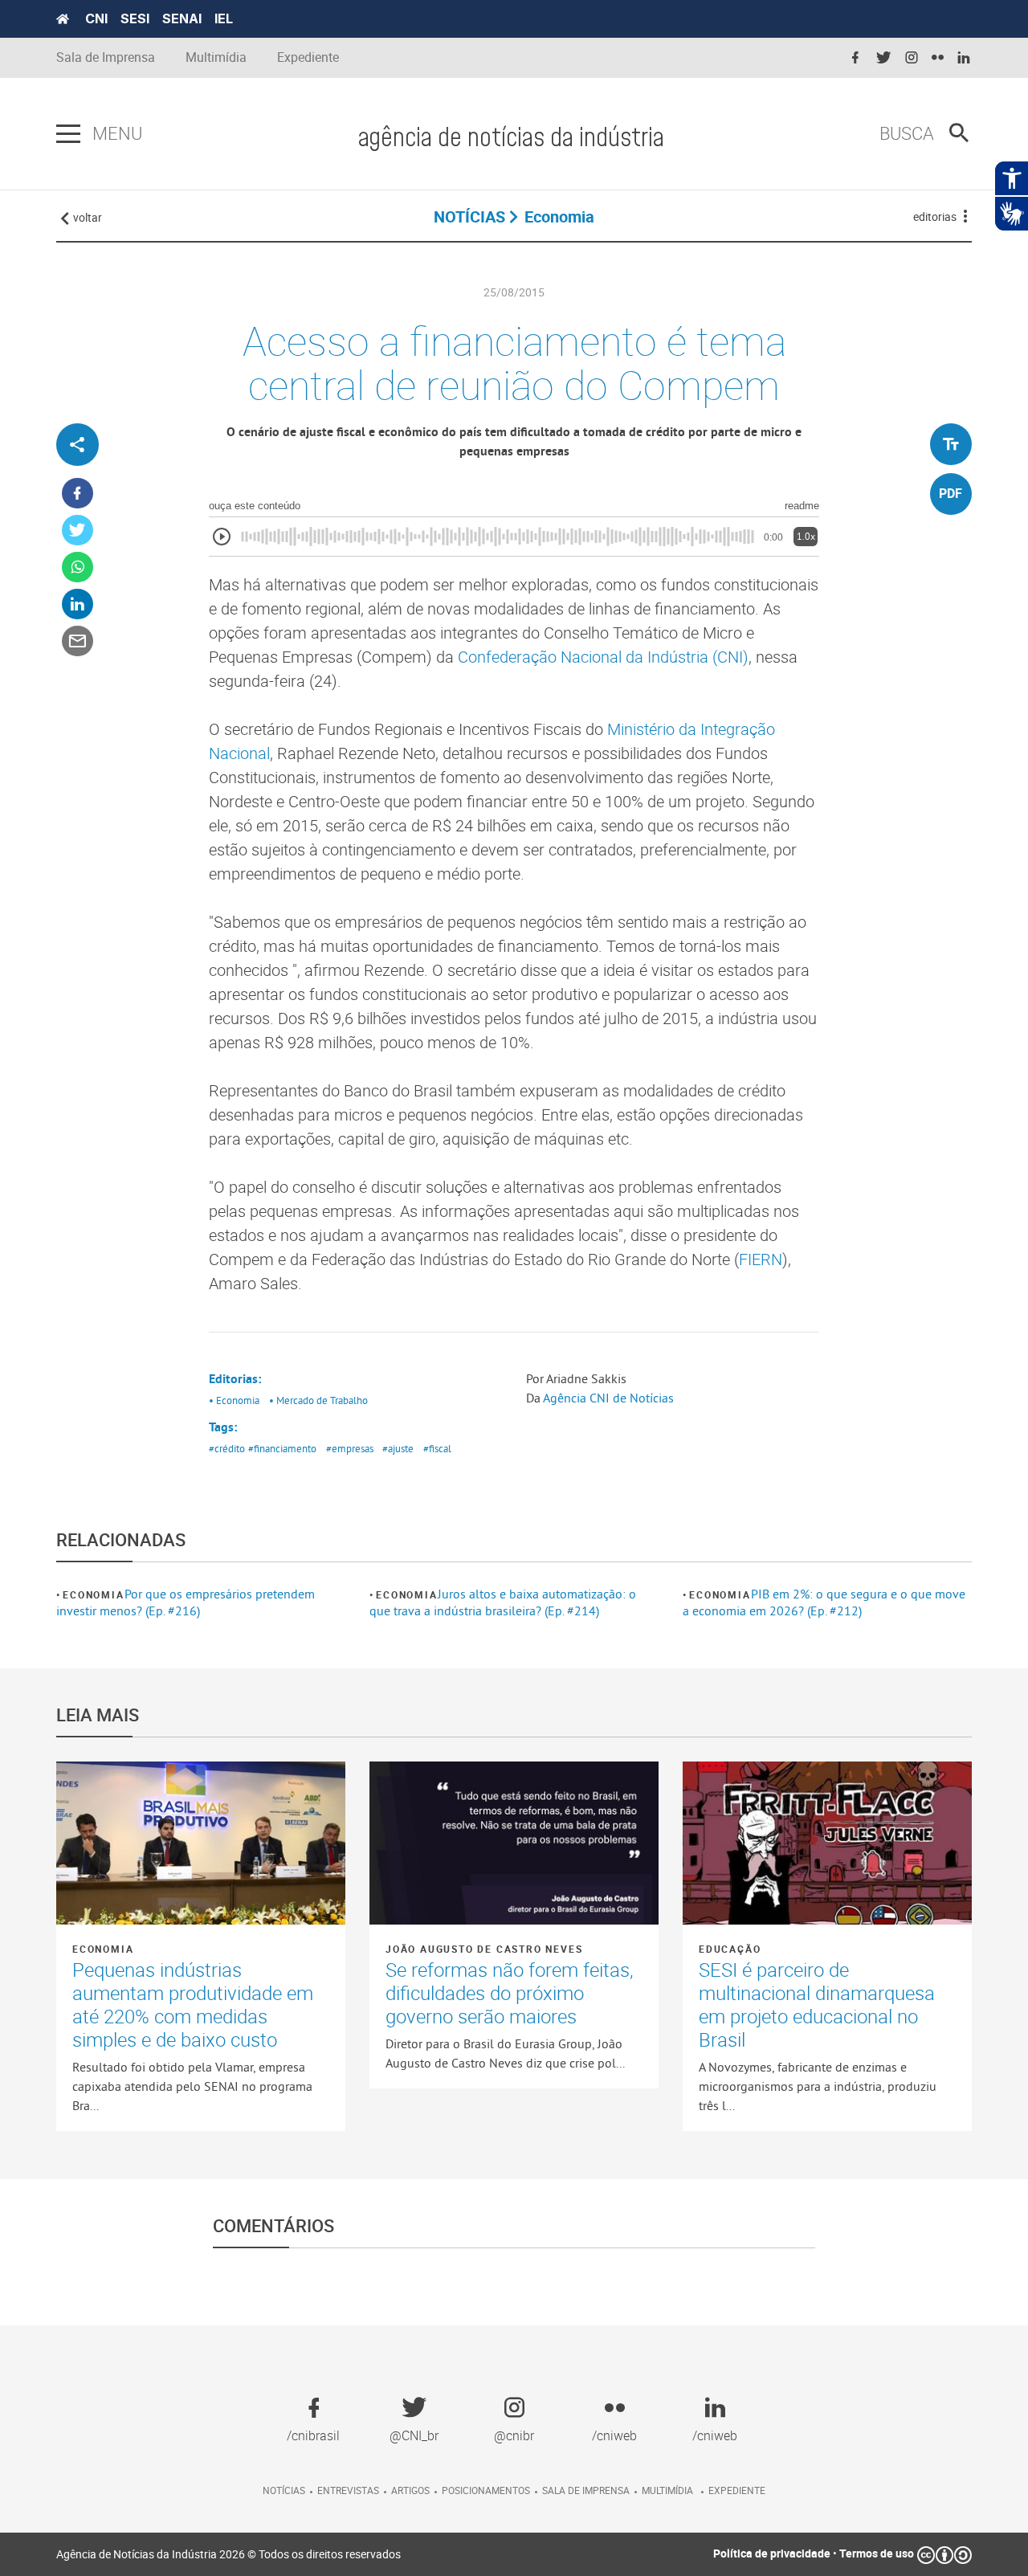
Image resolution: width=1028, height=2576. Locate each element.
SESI (135, 18)
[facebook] (855, 58)
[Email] (78, 641)
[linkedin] (964, 58)
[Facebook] (78, 494)
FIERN (761, 1259)
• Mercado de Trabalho (318, 1400)
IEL (224, 18)
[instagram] (912, 58)
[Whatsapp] (78, 567)
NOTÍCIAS (469, 216)
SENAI (182, 18)
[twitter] (883, 58)
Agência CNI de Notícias (610, 1398)
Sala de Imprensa (106, 57)
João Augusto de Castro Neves (484, 1949)
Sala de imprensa (586, 2490)
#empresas (350, 1448)
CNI (96, 18)
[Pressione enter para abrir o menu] (68, 134)
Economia (93, 1594)
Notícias (284, 2490)
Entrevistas (348, 2490)
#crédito (227, 1448)
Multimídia (216, 57)
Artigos (410, 2490)
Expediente (308, 57)
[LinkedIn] (78, 604)
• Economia (234, 1400)
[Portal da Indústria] (63, 19)
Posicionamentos (486, 2490)
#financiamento (282, 1448)
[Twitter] (78, 531)
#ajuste (398, 1448)
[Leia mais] (201, 1843)
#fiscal (437, 1448)
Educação (730, 1949)
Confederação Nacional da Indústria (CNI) (603, 657)
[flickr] (938, 58)
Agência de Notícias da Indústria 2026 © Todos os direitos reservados (228, 2554)
